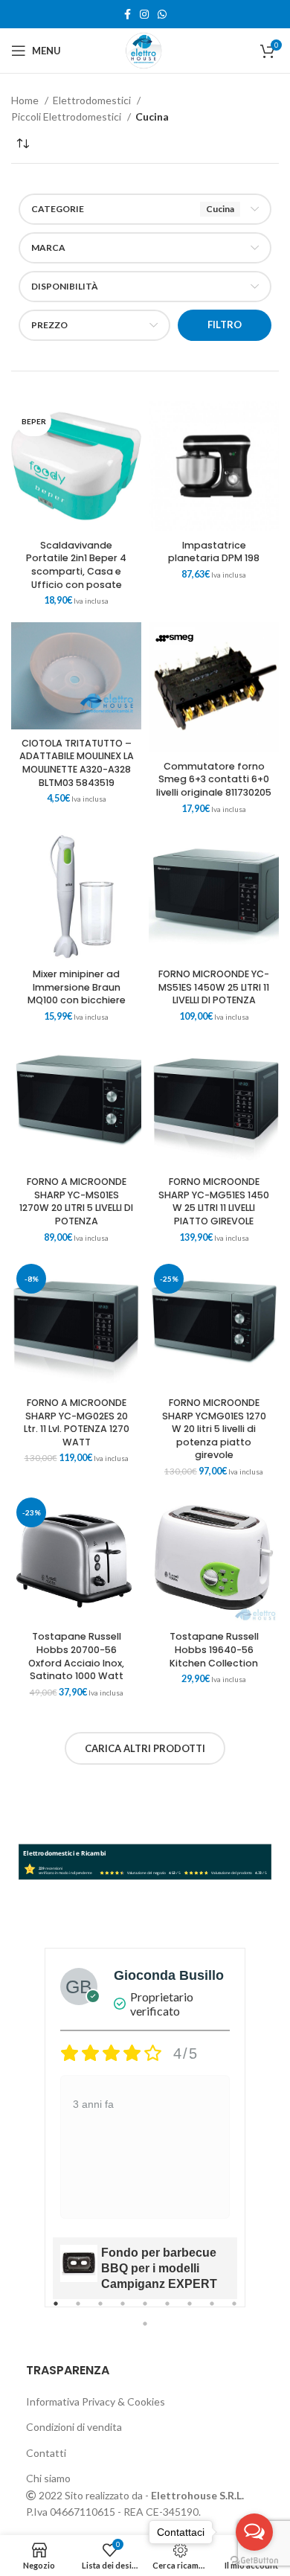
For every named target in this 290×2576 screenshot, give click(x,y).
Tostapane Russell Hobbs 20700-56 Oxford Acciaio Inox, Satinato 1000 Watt (76, 1656)
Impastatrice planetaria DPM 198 (214, 552)
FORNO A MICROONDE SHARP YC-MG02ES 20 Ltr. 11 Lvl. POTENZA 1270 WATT (77, 1422)
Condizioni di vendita (74, 2427)
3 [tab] (100, 2312)
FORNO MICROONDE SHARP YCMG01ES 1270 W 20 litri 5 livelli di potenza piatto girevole (214, 1429)
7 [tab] (190, 2312)
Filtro (225, 325)
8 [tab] (212, 2312)
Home (26, 100)
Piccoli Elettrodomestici (67, 116)
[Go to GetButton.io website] (254, 2561)
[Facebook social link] (128, 14)
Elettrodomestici (93, 100)
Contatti (46, 2453)
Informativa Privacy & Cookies (96, 2401)
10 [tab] (145, 2332)
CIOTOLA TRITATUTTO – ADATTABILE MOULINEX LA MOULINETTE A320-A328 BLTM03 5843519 (77, 763)
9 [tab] (234, 2312)
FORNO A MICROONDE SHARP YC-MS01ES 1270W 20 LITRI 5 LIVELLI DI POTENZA (76, 1201)
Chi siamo (48, 2478)
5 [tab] (145, 2312)
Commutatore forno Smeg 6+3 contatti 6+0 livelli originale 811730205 (214, 779)
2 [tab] (78, 2312)
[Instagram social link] (144, 14)
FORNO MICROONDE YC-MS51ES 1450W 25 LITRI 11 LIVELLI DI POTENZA (214, 987)
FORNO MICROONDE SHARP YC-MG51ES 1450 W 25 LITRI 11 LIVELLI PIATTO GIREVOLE (214, 1201)
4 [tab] (123, 2312)
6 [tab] (167, 2312)
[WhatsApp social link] (162, 14)
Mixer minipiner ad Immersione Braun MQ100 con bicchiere (77, 987)
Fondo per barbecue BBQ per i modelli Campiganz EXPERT (159, 2268)
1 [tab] (56, 2312)
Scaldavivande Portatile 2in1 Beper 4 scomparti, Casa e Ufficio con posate (76, 565)
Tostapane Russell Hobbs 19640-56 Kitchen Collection (214, 1649)
